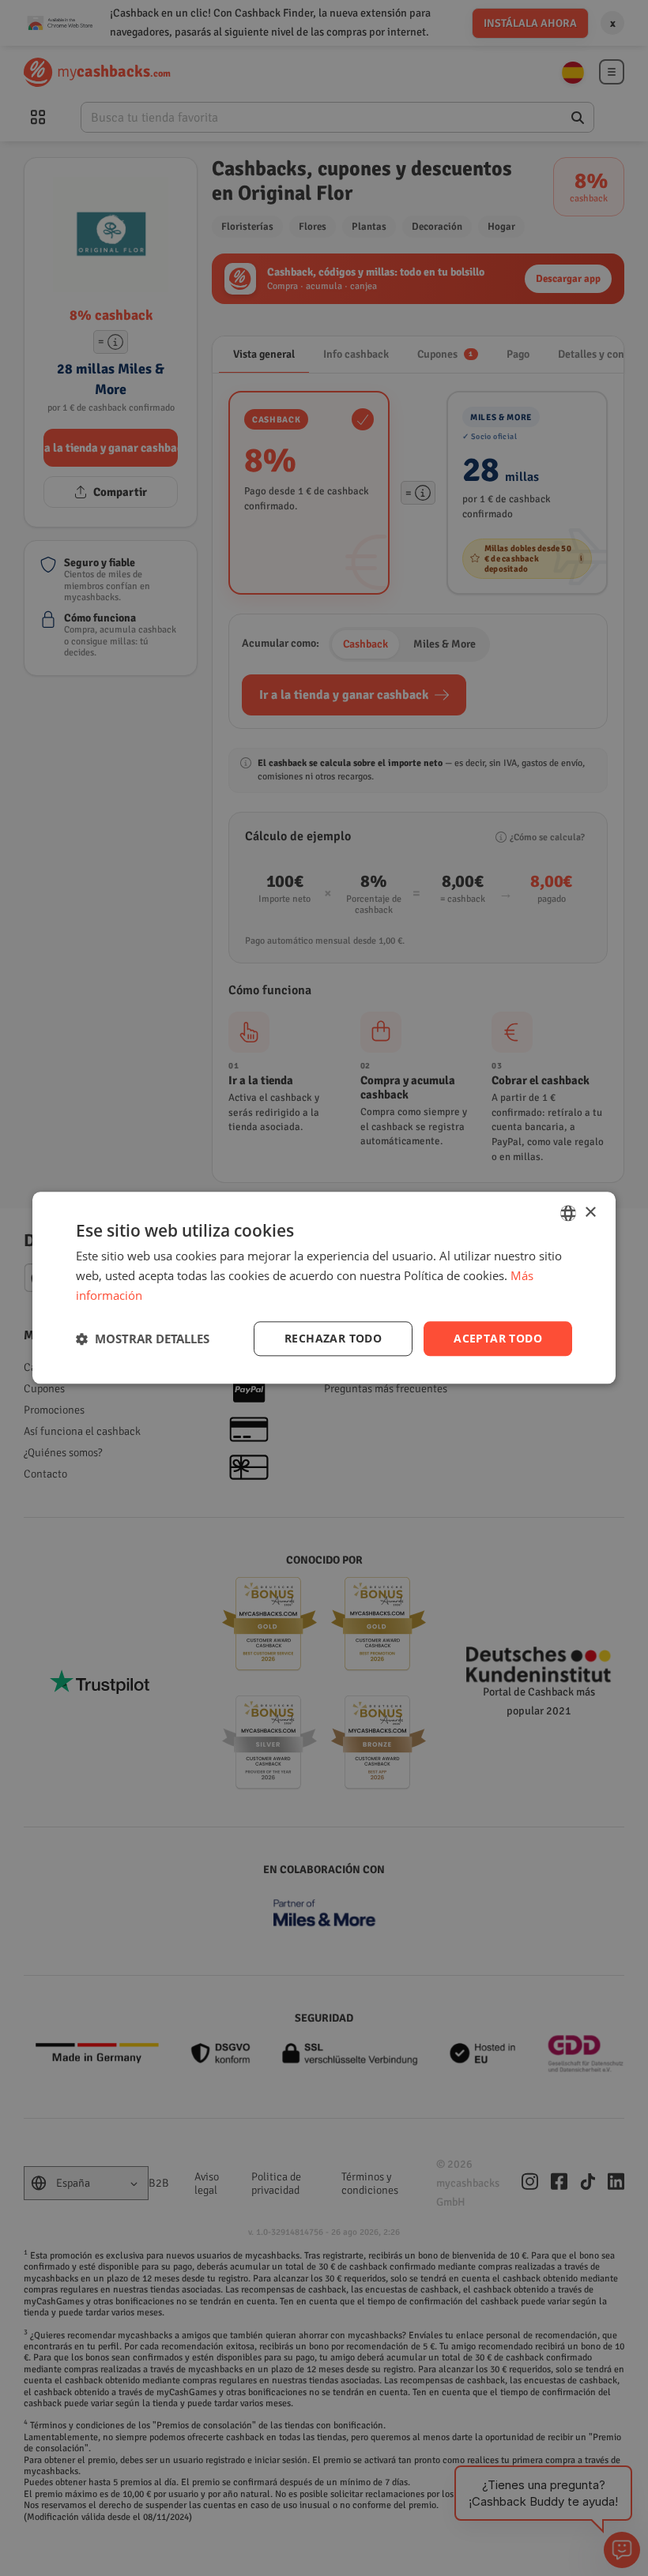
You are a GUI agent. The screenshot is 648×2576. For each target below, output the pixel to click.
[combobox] (568, 1213)
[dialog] (324, 1288)
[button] (143, 1339)
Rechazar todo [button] (333, 1338)
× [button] (590, 1213)
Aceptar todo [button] (498, 1338)
